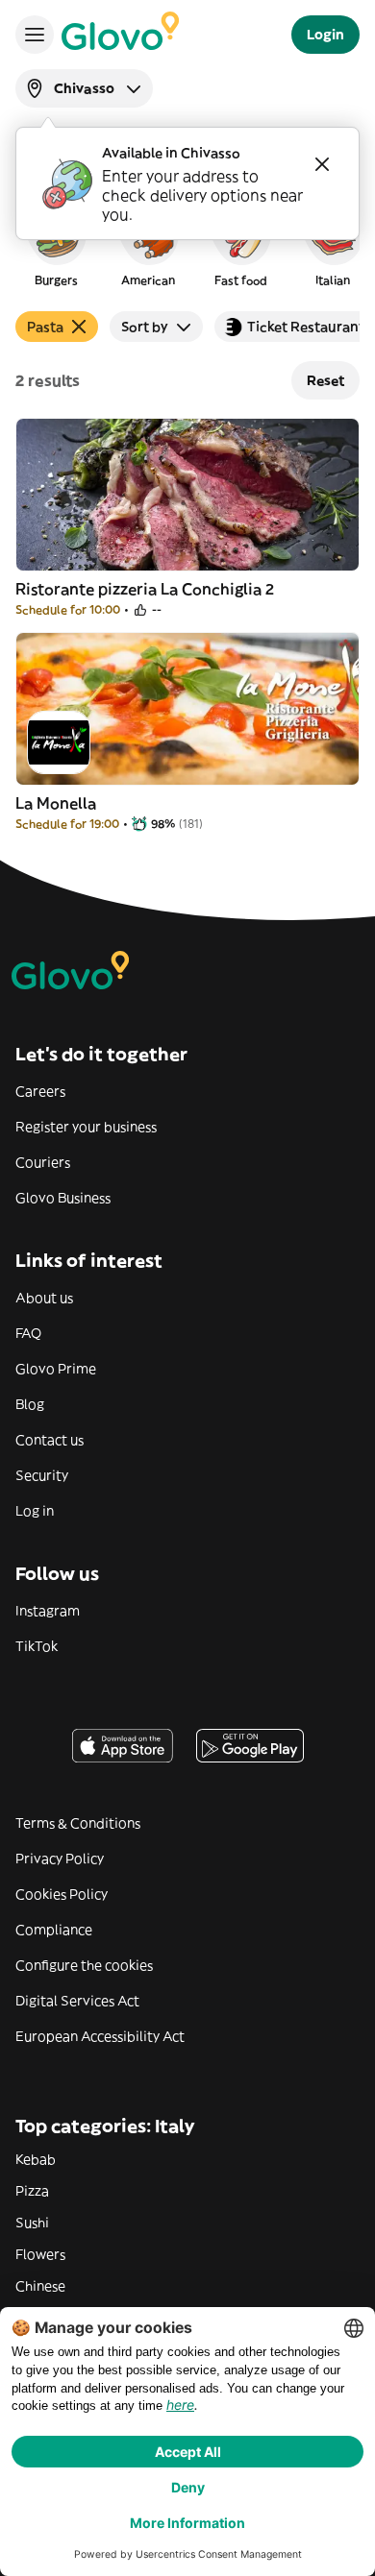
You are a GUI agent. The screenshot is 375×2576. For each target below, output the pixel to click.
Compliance (54, 1930)
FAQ (28, 1333)
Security (42, 1475)
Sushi (32, 2223)
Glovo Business (63, 1198)
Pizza (32, 2191)
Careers (40, 1091)
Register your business (86, 1127)
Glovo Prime (56, 1369)
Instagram (48, 1611)
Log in (35, 1511)
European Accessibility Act (100, 2036)
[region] (187, 244)
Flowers (40, 2254)
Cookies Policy (62, 1894)
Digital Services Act (77, 2001)
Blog (30, 1404)
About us (44, 1298)
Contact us (50, 1440)
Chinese (40, 2286)
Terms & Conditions (78, 1823)
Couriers (43, 1162)
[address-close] (322, 164)
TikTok (37, 1646)
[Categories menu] (35, 35)
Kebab (36, 2159)
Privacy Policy (60, 1859)
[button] (56, 244)
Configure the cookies (84, 1965)
